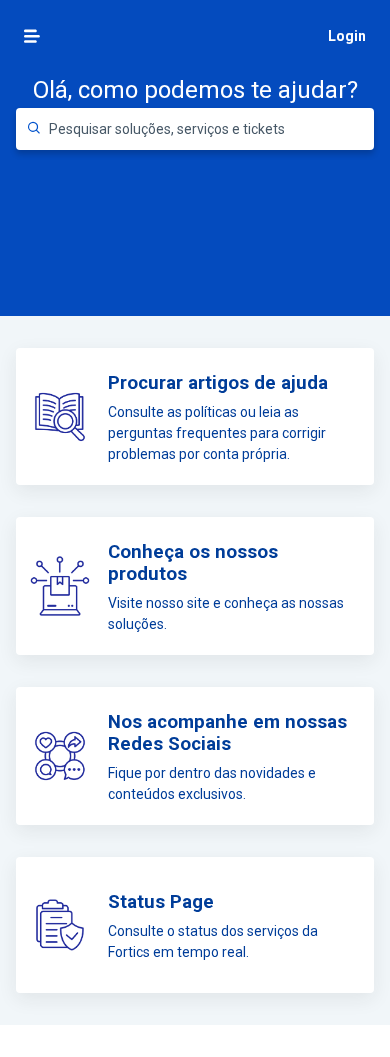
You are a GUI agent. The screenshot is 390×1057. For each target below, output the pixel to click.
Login (347, 36)
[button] (32, 36)
